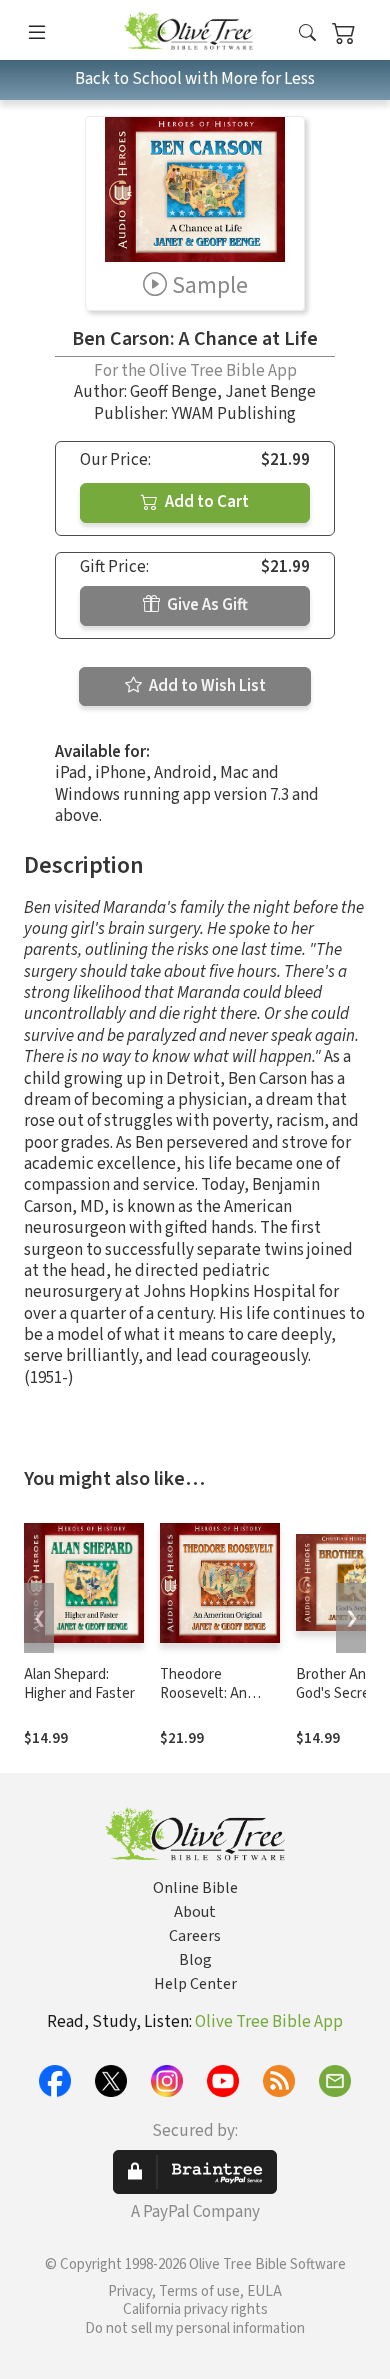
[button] (307, 33)
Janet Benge (270, 392)
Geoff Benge (173, 392)
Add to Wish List (206, 686)
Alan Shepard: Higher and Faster (79, 1684)
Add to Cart (205, 502)
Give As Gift (206, 605)
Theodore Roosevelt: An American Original (214, 1693)
